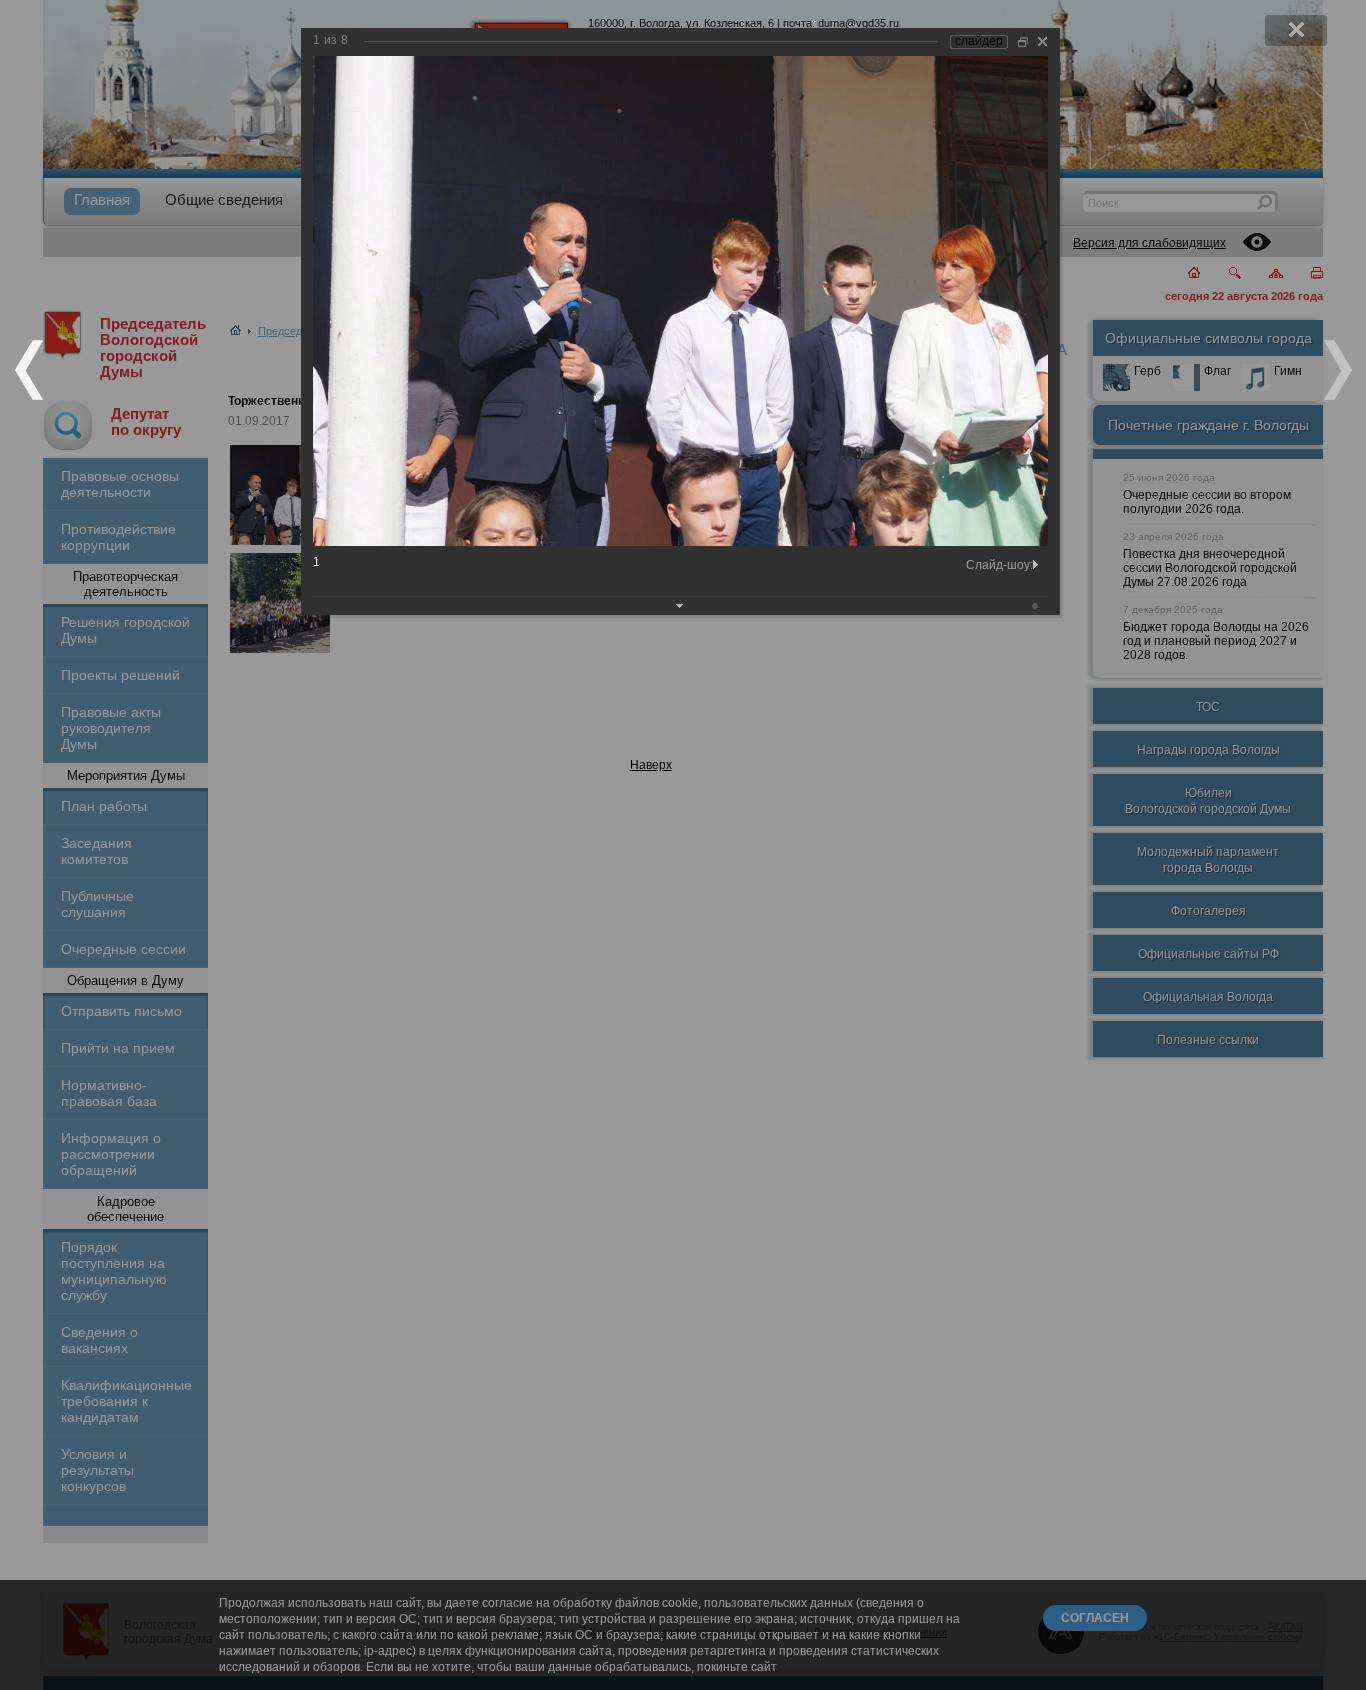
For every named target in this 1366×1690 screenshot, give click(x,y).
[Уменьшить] (1023, 41)
